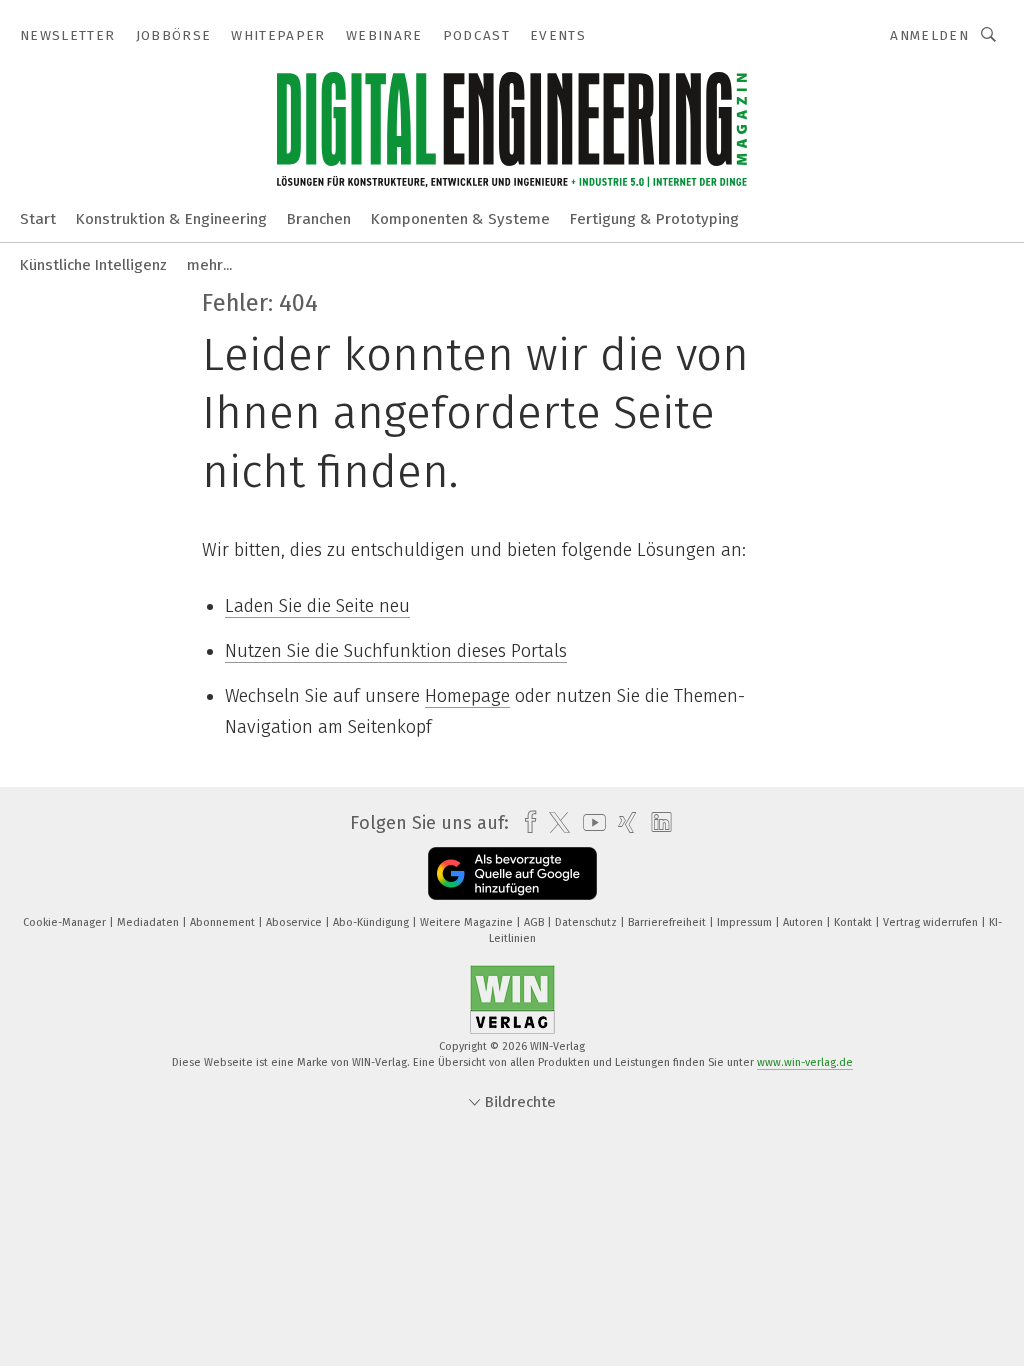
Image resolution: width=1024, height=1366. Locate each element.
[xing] (622, 822)
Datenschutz (587, 922)
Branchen (319, 219)
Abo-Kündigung (372, 922)
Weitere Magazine (468, 922)
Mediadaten (149, 922)
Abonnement (224, 922)
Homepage (467, 696)
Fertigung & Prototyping (654, 219)
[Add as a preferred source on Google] (512, 873)
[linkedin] (656, 823)
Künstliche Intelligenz (93, 265)
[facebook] (525, 822)
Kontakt (854, 922)
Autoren (804, 922)
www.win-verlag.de (805, 1062)
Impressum (746, 922)
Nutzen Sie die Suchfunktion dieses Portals (396, 651)
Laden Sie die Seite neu (317, 606)
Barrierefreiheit (668, 922)
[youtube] (589, 822)
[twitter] (554, 823)
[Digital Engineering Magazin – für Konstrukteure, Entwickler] (38, 217)
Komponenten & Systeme (460, 219)
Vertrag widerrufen (932, 922)
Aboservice (295, 922)
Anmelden (929, 35)
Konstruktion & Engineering (171, 219)
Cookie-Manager (66, 922)
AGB (535, 922)
